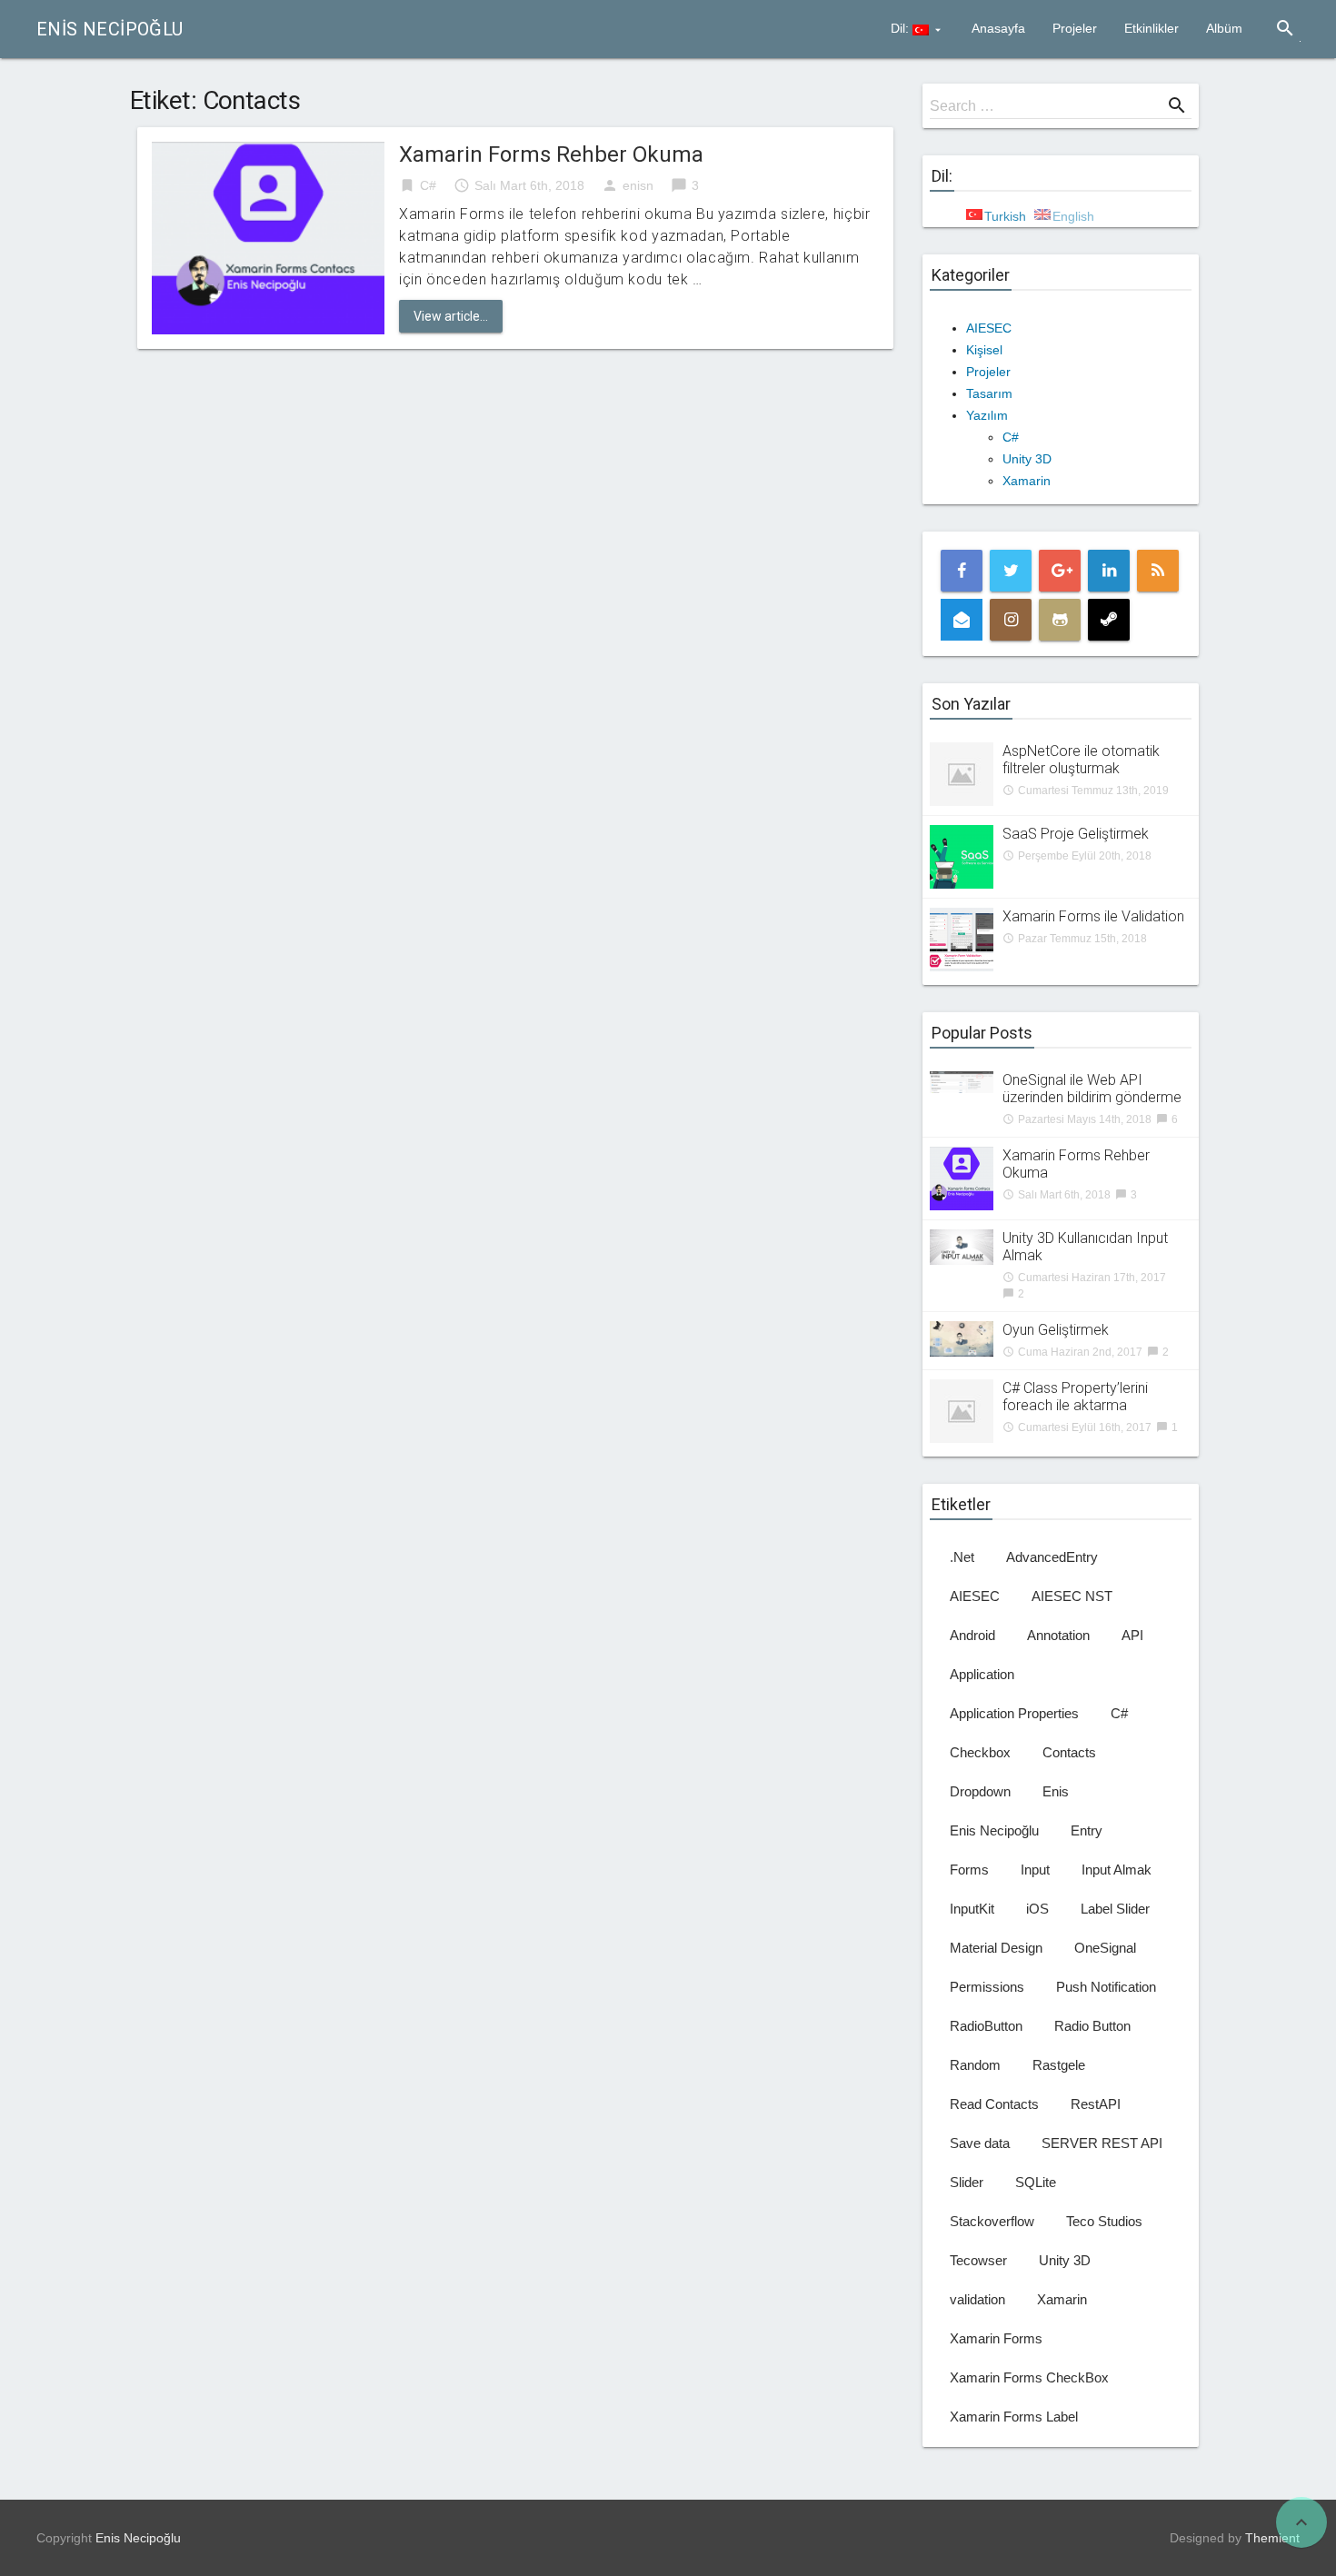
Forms (969, 1870)
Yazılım (987, 415)
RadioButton (986, 2026)
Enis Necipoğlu (110, 29)
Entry (1087, 1830)
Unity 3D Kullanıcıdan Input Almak (1085, 1247)
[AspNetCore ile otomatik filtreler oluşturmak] (962, 773)
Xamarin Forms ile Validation (1093, 916)
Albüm (1224, 28)
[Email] (962, 620)
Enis (1056, 1791)
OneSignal (1105, 1948)
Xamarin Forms (996, 2338)
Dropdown (980, 1791)
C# (428, 185)
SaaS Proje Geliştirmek (1076, 834)
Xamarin (1027, 481)
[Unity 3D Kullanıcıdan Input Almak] (962, 1246)
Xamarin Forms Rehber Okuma (551, 154)
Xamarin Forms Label (1014, 2417)
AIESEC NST (1072, 1596)
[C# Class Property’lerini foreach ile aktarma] (962, 1410)
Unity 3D (1027, 459)
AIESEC (989, 328)
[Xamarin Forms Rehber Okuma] (268, 237)
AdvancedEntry (1052, 1557)
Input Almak (1117, 1870)
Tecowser (978, 2260)
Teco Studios (1104, 2221)
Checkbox (980, 1752)
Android (972, 1635)
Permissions (987, 1987)
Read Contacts (994, 2104)
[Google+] (1060, 571)
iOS (1037, 1909)
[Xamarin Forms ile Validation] (962, 939)
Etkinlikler (1152, 28)
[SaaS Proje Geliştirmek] (962, 856)
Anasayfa (998, 28)
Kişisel (984, 350)
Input (1035, 1870)
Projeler (1075, 28)
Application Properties (1014, 1713)
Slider (967, 2182)
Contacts (1069, 1752)
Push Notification (1106, 1987)
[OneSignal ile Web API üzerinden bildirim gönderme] (962, 1081)
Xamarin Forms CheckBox (1029, 2377)
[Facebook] (962, 571)
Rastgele (1059, 2065)
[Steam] (1109, 620)
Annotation (1058, 1635)
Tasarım (989, 393)
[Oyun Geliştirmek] (962, 1338)
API (1132, 1635)
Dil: (902, 28)
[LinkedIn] (1109, 571)
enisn (638, 185)
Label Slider (1115, 1909)
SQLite (1036, 2182)
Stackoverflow (992, 2221)
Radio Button (1092, 2026)
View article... (451, 316)
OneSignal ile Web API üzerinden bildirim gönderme (1092, 1089)
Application (982, 1674)
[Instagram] (1011, 620)
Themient (1272, 2538)
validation (977, 2299)
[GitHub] (1060, 620)
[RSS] (1158, 571)
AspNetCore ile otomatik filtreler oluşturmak (1081, 760)
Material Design (996, 1948)
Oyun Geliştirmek (1056, 1330)
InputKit (972, 1909)
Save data (980, 2143)
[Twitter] (1011, 571)
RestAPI (1096, 2104)
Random (975, 2065)
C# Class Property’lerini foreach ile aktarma (1075, 1397)
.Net (962, 1557)
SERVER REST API (1102, 2143)
